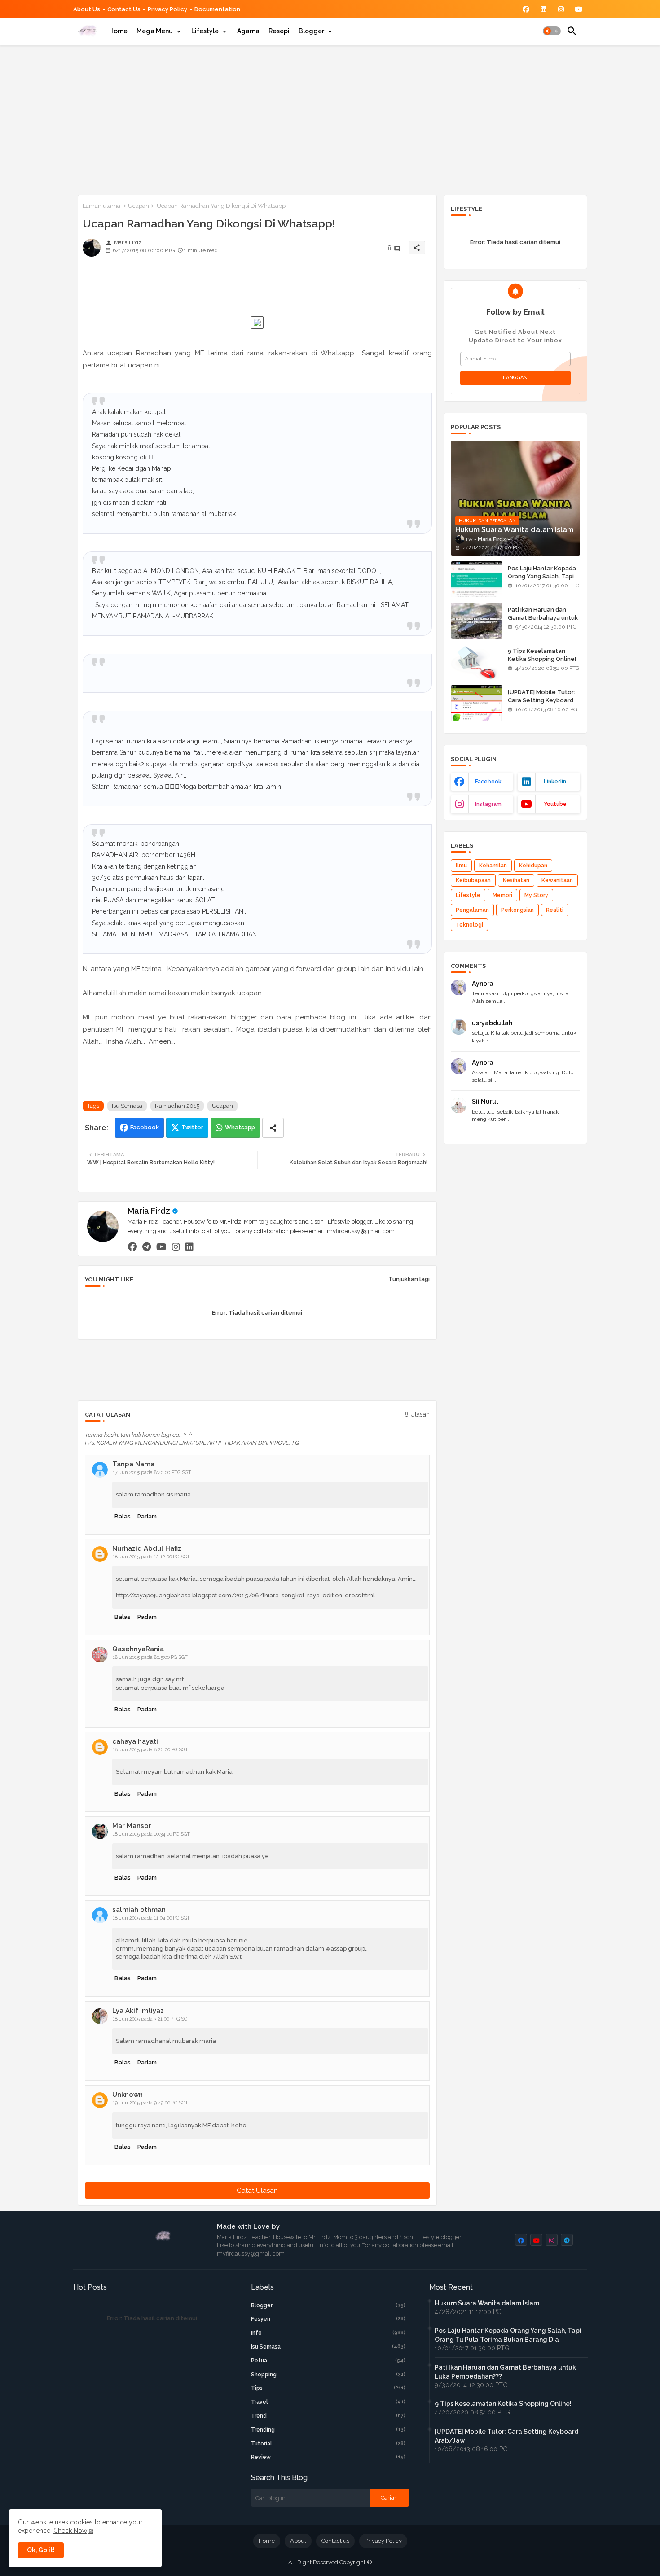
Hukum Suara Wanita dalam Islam (487, 2303)
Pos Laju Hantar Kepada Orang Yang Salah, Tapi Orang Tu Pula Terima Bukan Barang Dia (542, 581)
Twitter (192, 1127)
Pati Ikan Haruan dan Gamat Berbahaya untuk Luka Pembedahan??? (543, 618)
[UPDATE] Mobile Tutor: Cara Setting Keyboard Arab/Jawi (541, 700)
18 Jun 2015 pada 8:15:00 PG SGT (150, 1657)
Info (328, 2333)
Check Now (70, 2531)
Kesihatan (516, 880)
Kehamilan (493, 866)
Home (118, 31)
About (298, 2541)
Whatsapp (240, 1127)
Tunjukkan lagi (409, 1279)
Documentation (217, 9)
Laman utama (101, 206)
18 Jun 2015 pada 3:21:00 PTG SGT (152, 2019)
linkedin (555, 782)
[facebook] (132, 1246)
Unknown (128, 2095)
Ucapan (139, 206)
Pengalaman (472, 910)
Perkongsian (517, 910)
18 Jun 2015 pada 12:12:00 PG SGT (151, 1557)
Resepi (279, 31)
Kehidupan (533, 866)
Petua (328, 2361)
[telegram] (147, 1246)
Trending (328, 2430)
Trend (328, 2416)
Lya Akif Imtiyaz (138, 2011)
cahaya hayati (135, 1741)
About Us (87, 9)
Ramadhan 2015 (177, 1106)
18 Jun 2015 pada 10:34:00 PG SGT (151, 1834)
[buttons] (526, 9)
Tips (328, 2388)
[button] (552, 31)
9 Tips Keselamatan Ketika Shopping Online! (542, 655)
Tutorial (328, 2444)
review (328, 2457)
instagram (488, 804)
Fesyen (328, 2319)
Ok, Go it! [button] (41, 2550)
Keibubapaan (473, 880)
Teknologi (469, 925)
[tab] (118, 31)
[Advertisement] (330, 118)
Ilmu (461, 866)
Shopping (328, 2375)
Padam (147, 1516)
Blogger (311, 31)
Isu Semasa (127, 1106)
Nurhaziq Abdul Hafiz (147, 1548)
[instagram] (176, 1246)
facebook (488, 782)
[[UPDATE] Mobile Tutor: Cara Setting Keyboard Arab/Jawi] (477, 703)
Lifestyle (205, 31)
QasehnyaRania (138, 1649)
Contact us (124, 9)
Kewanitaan (557, 880)
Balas (123, 1516)
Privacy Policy (167, 9)
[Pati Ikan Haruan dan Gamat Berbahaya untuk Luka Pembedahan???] (477, 621)
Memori (502, 895)
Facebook (145, 1127)
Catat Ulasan (257, 2191)
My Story (536, 895)
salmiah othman (139, 1910)
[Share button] (273, 1128)
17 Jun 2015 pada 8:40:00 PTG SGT (152, 1472)
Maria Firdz (149, 1211)
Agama (248, 31)
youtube (555, 804)
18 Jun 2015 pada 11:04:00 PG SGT (151, 1918)
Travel (328, 2402)
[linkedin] (189, 1246)
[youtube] (161, 1246)
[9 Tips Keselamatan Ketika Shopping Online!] (477, 662)
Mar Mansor (132, 1826)
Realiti (555, 910)
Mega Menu (155, 31)
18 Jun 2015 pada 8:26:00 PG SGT (150, 1750)
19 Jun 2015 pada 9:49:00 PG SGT (150, 2103)
